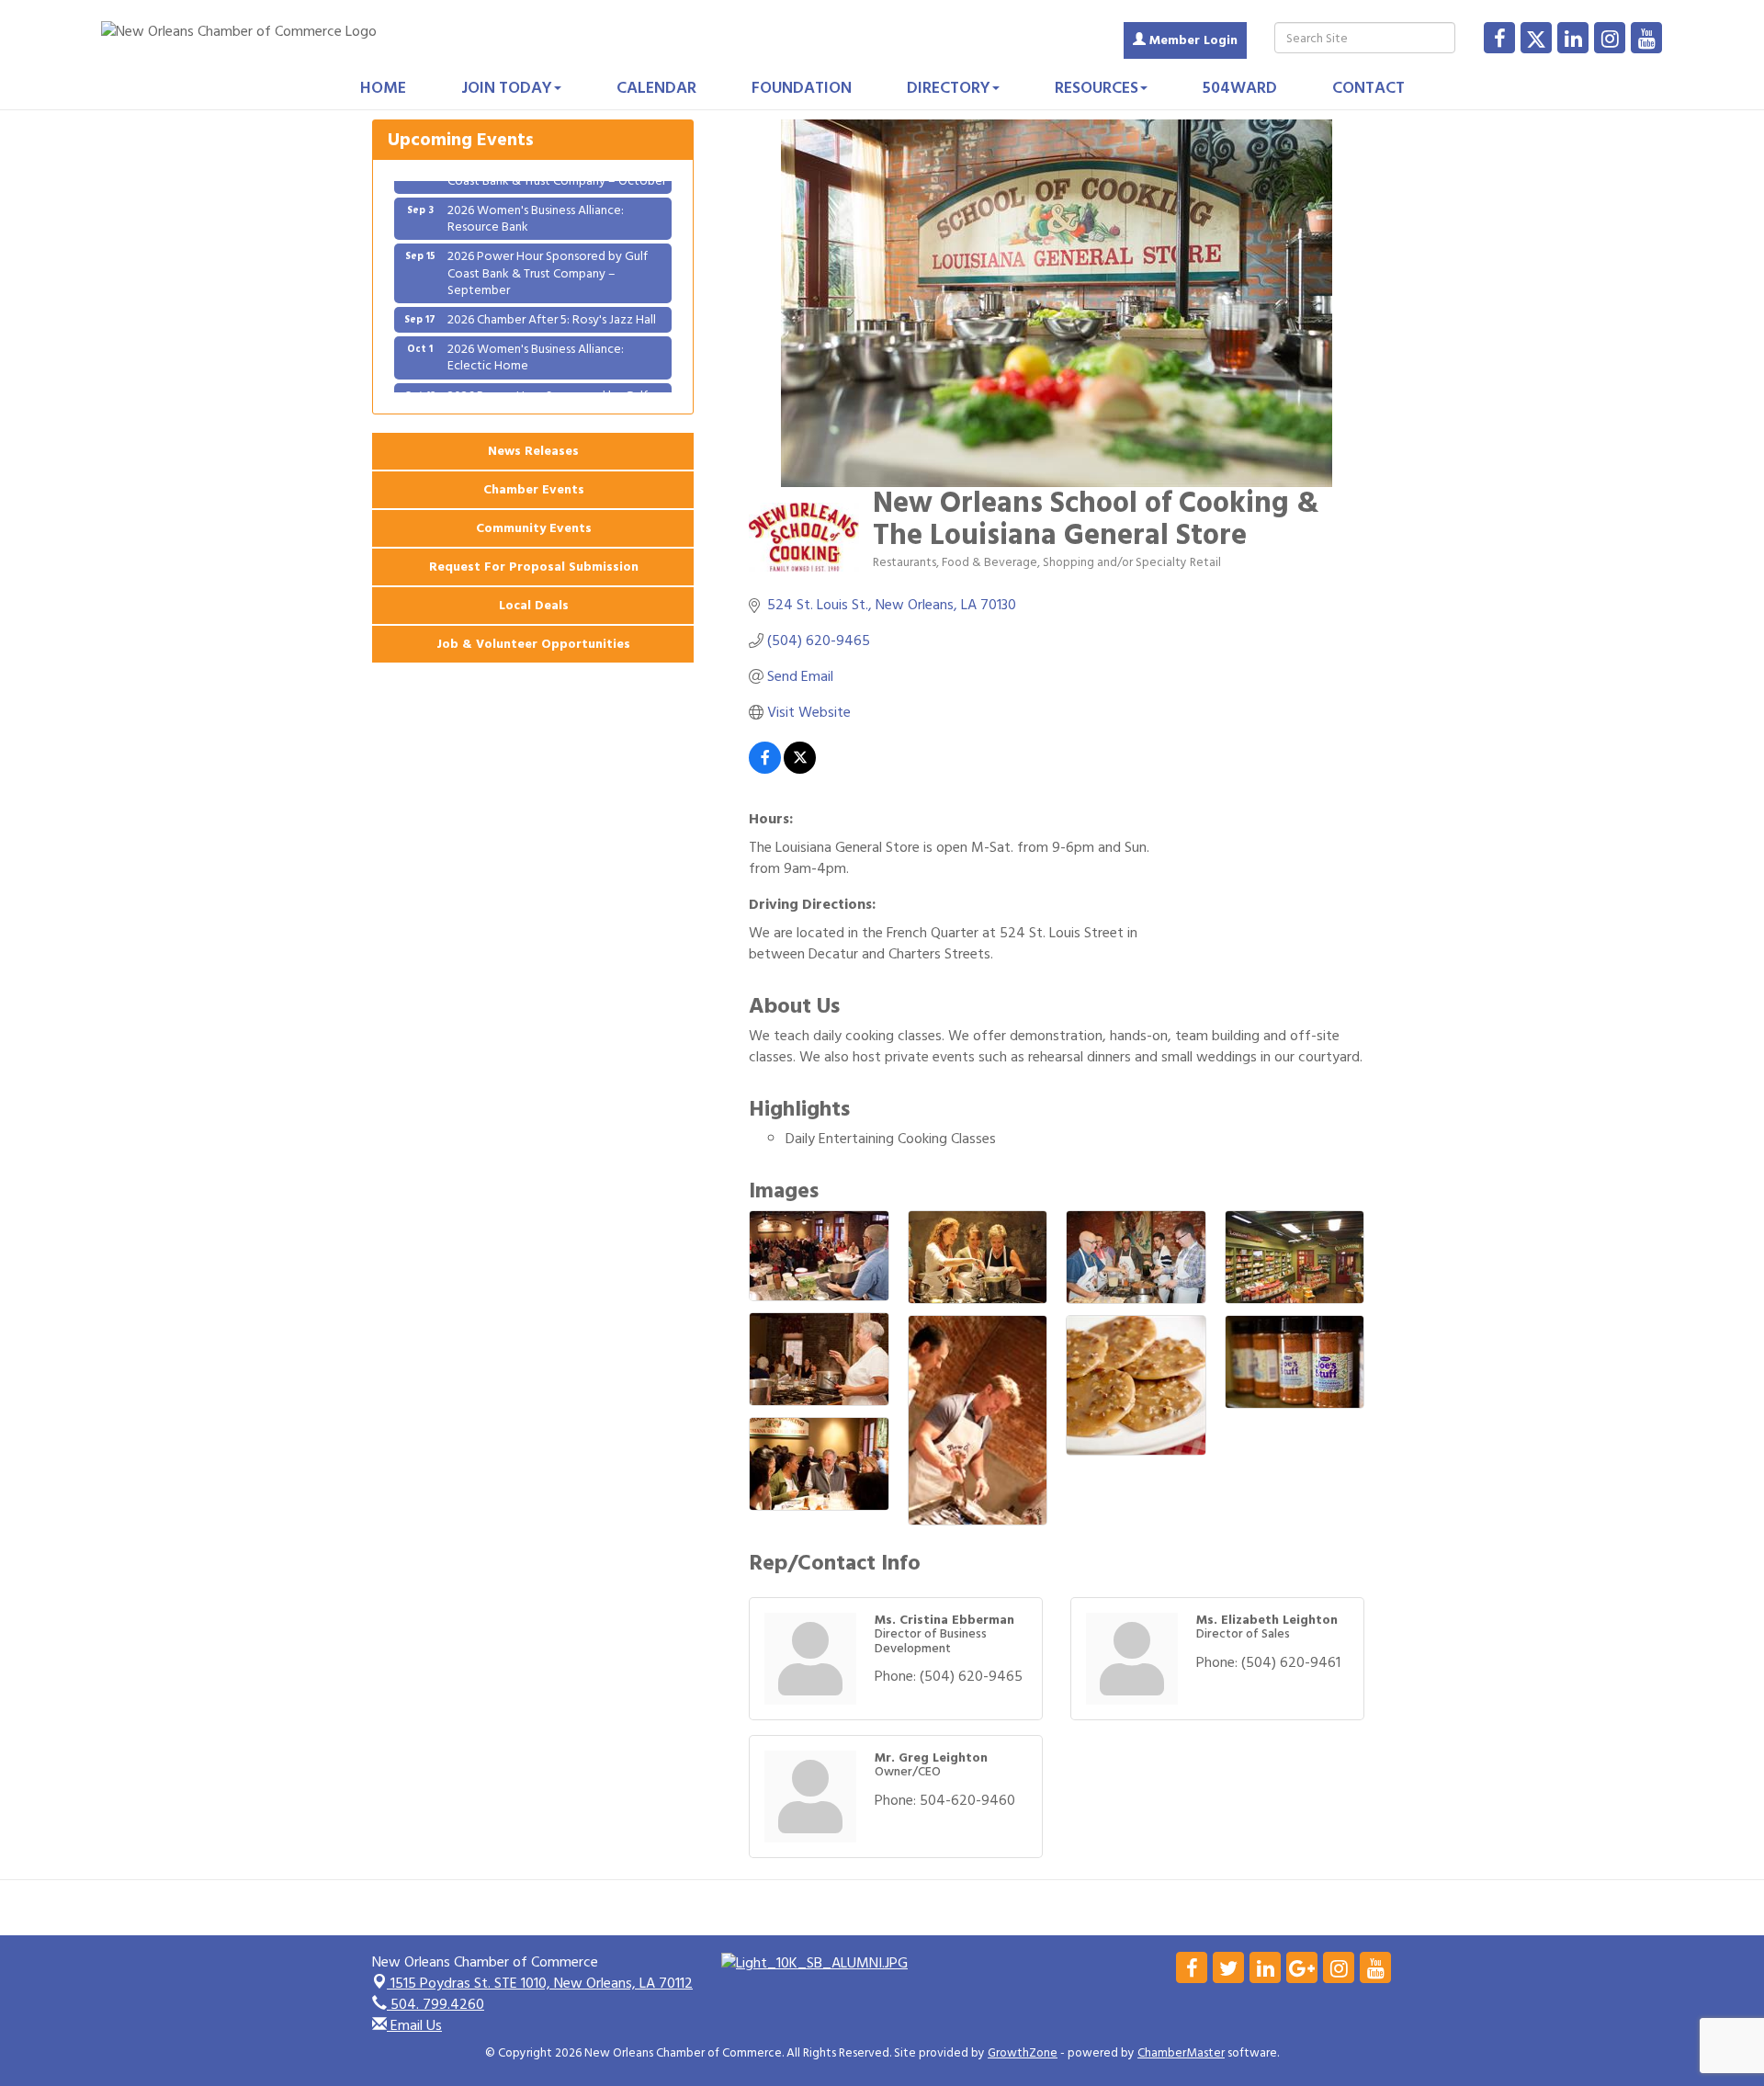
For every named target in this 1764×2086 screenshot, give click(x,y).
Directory (949, 88)
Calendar (656, 88)
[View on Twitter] (800, 769)
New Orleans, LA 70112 (542, 1983)
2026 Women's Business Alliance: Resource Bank (536, 194)
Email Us (414, 2025)
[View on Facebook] (765, 769)
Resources (1097, 88)
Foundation (802, 88)
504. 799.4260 (435, 2004)
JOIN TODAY (507, 88)
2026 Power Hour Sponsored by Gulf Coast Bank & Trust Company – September (548, 249)
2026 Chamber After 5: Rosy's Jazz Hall (552, 295)
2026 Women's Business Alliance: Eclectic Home (536, 333)
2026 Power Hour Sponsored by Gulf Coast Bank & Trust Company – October (557, 380)
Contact (1368, 88)
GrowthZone (1023, 2053)
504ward (1240, 88)
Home (383, 88)
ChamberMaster (1181, 2053)
